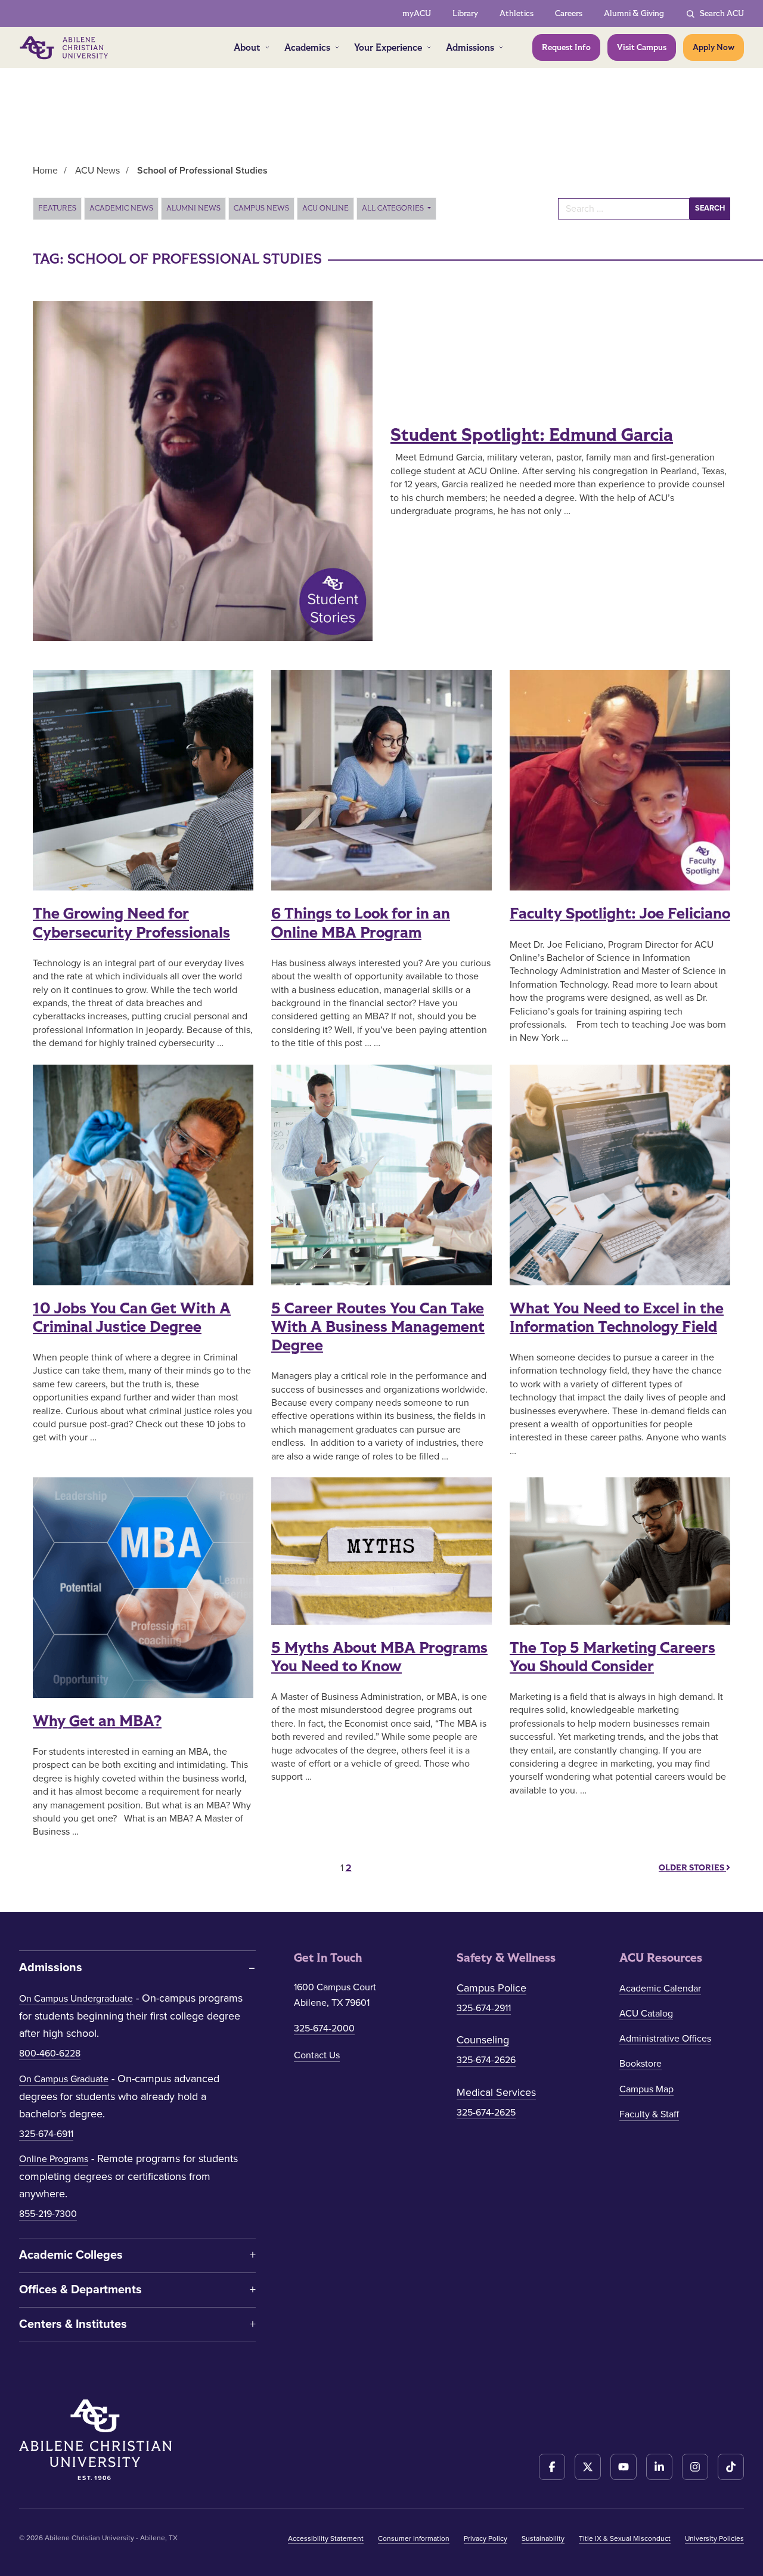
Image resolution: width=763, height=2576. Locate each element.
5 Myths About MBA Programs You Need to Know (379, 1657)
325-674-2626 (486, 2060)
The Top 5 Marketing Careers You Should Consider (612, 1657)
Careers (569, 13)
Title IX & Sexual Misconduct (625, 2538)
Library (465, 13)
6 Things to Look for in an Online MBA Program (361, 923)
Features (57, 208)
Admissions (470, 47)
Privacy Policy (486, 2538)
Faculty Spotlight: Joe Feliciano (620, 914)
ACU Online (325, 208)
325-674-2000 (324, 2028)
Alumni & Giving (634, 13)
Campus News (261, 208)
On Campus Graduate (64, 2079)
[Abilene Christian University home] (65, 48)
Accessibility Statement (326, 2538)
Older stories (692, 1868)
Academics (307, 47)
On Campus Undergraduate (76, 1999)
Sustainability (543, 2538)
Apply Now (714, 47)
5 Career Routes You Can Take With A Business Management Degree (378, 1327)
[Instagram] (695, 2467)
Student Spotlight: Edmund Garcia (532, 435)
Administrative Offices (665, 2039)
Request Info (566, 47)
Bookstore (641, 2064)
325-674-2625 (486, 2113)
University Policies (714, 2538)
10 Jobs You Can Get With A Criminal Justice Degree (132, 1318)
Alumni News (193, 208)
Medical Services (496, 2092)
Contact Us (317, 2055)
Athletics (517, 13)
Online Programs (54, 2159)
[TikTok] (731, 2467)
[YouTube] (624, 2467)
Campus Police (491, 1988)
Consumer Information (414, 2538)
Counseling (483, 2040)
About (247, 47)
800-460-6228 (50, 2054)
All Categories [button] (394, 208)
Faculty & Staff (649, 2114)
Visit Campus (642, 47)
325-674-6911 (46, 2134)
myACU (417, 13)
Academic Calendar (660, 1989)
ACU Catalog (646, 2014)
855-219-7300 (48, 2214)
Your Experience (388, 47)
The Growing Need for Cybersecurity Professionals (131, 923)
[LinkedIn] (659, 2467)
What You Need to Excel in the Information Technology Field (617, 1318)
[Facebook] (552, 2467)
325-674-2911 (484, 2008)
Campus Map (646, 2089)
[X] (588, 2467)
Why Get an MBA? (97, 1721)
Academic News (121, 208)
